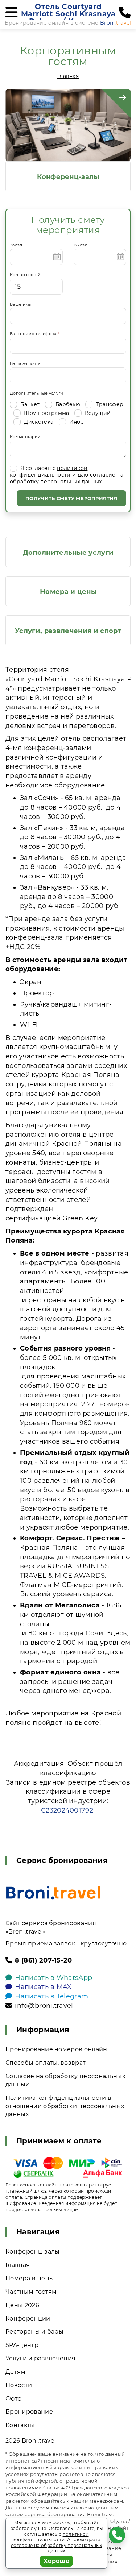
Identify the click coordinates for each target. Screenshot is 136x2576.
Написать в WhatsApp (53, 1978)
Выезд (81, 245)
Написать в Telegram (51, 1996)
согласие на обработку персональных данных (56, 2548)
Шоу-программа (46, 413)
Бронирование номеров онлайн (56, 2049)
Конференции (28, 2319)
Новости (19, 2385)
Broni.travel (39, 2441)
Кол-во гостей (25, 275)
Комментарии (25, 437)
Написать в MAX (43, 1987)
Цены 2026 (22, 2305)
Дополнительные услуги (37, 393)
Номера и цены (68, 592)
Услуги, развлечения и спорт (68, 631)
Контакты (20, 2425)
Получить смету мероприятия (71, 498)
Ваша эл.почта (25, 363)
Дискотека (38, 422)
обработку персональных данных (56, 482)
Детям (16, 2372)
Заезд (16, 245)
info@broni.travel (44, 2006)
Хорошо (56, 2561)
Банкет (29, 404)
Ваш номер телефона (34, 334)
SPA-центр (22, 2345)
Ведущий (97, 413)
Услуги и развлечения (40, 2358)
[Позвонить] (125, 13)
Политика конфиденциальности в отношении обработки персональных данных (65, 2106)
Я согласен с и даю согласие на (67, 475)
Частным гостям (31, 2292)
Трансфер (109, 404)
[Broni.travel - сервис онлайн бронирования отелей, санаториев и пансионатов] (53, 1893)
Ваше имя (21, 304)
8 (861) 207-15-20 (43, 1960)
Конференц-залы (68, 177)
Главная (68, 76)
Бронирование (29, 2412)
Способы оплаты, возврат (46, 2063)
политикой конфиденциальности (49, 471)
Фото (13, 2399)
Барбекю (67, 404)
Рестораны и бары (34, 2332)
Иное (76, 422)
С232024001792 (67, 1810)
